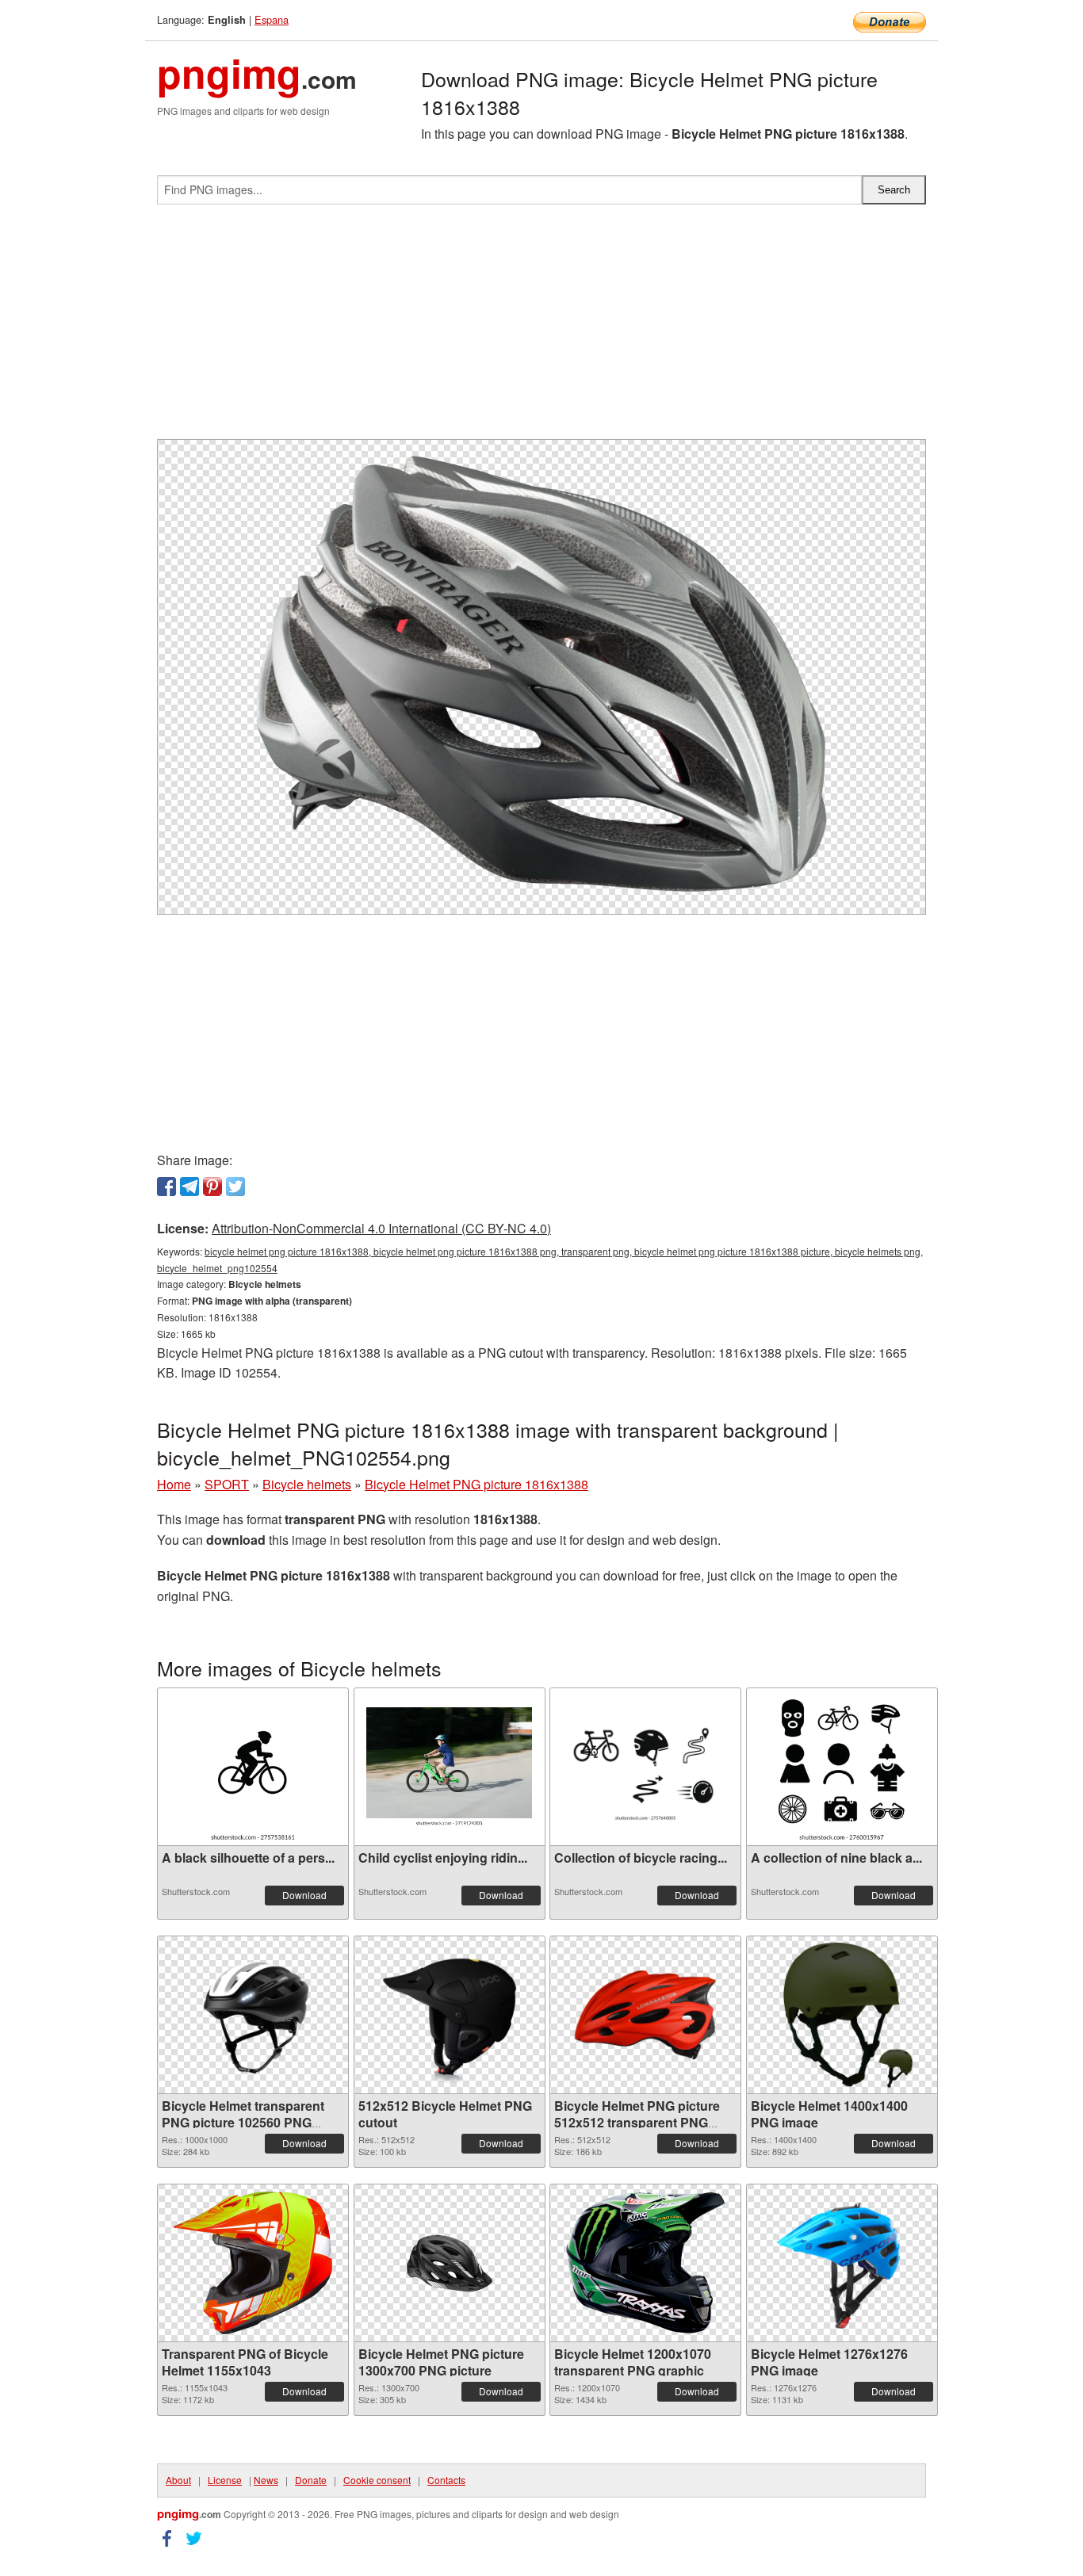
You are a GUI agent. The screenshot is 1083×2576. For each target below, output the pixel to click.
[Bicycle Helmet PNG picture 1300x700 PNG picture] (450, 2263)
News (266, 2480)
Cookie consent (377, 2480)
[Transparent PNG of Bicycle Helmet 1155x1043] (253, 2263)
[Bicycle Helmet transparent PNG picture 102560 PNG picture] (253, 2015)
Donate (311, 2480)
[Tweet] (235, 1187)
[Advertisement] (541, 328)
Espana (272, 19)
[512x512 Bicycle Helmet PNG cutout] (450, 2015)
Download (304, 1895)
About (178, 2480)
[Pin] (212, 1187)
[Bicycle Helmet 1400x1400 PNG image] (842, 2015)
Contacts (446, 2480)
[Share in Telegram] (189, 1187)
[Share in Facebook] (166, 1187)
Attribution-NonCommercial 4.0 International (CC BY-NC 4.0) (381, 1228)
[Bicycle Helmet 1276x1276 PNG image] (842, 2263)
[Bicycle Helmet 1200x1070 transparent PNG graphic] (645, 2263)
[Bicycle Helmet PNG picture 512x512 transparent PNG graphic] (645, 2015)
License (225, 2480)
